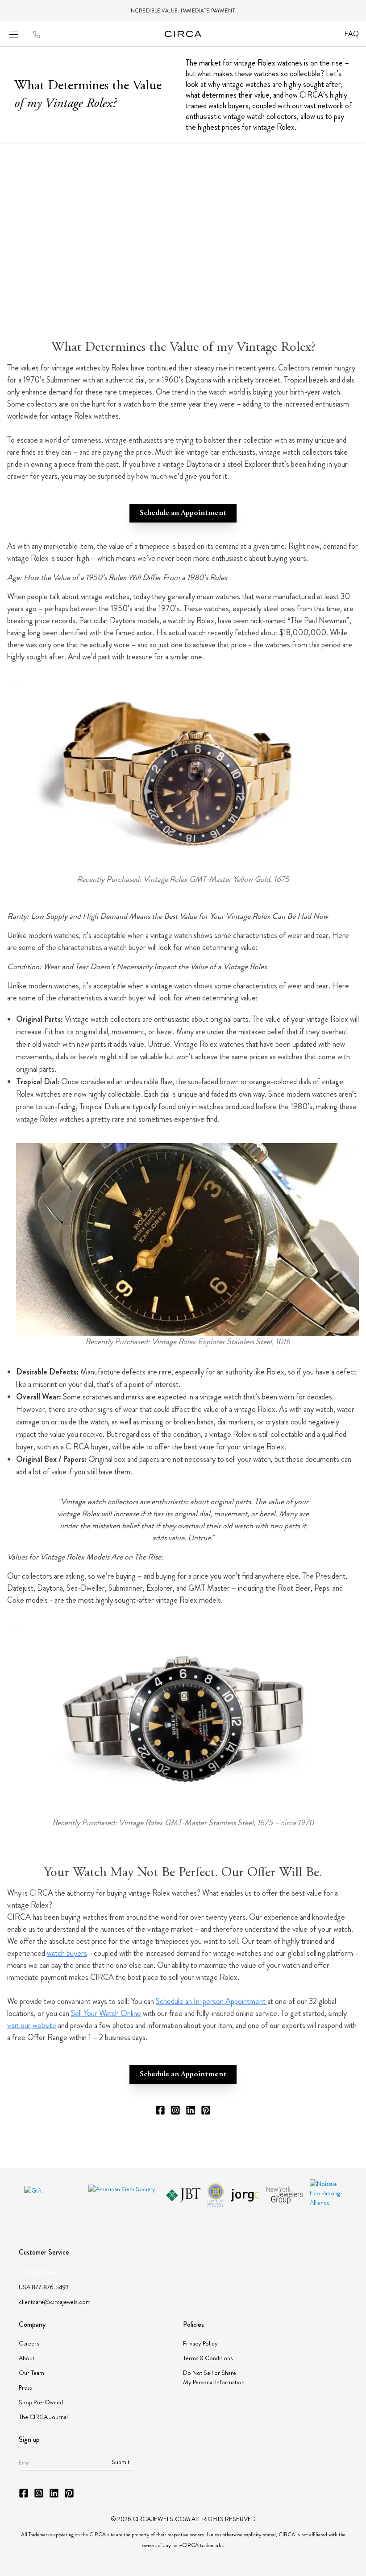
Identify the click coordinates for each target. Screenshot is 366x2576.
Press (25, 2387)
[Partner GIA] (53, 2195)
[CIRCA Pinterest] (206, 2110)
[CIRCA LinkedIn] (191, 2110)
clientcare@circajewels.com (55, 2302)
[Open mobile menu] (14, 34)
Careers (29, 2343)
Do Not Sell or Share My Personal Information (214, 2377)
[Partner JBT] (183, 2195)
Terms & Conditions (208, 2358)
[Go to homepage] (183, 34)
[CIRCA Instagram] (175, 2110)
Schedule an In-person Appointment (212, 2001)
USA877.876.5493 (44, 2287)
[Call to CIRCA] (37, 35)
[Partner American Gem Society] (124, 2195)
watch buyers (67, 1953)
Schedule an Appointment (183, 513)
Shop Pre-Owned (41, 2402)
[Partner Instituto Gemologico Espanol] (216, 2195)
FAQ (351, 34)
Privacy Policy (200, 2343)
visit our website (32, 2025)
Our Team (31, 2373)
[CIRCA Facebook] (160, 2110)
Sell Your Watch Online (106, 2013)
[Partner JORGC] (245, 2195)
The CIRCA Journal (43, 2417)
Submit (121, 2462)
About (27, 2358)
